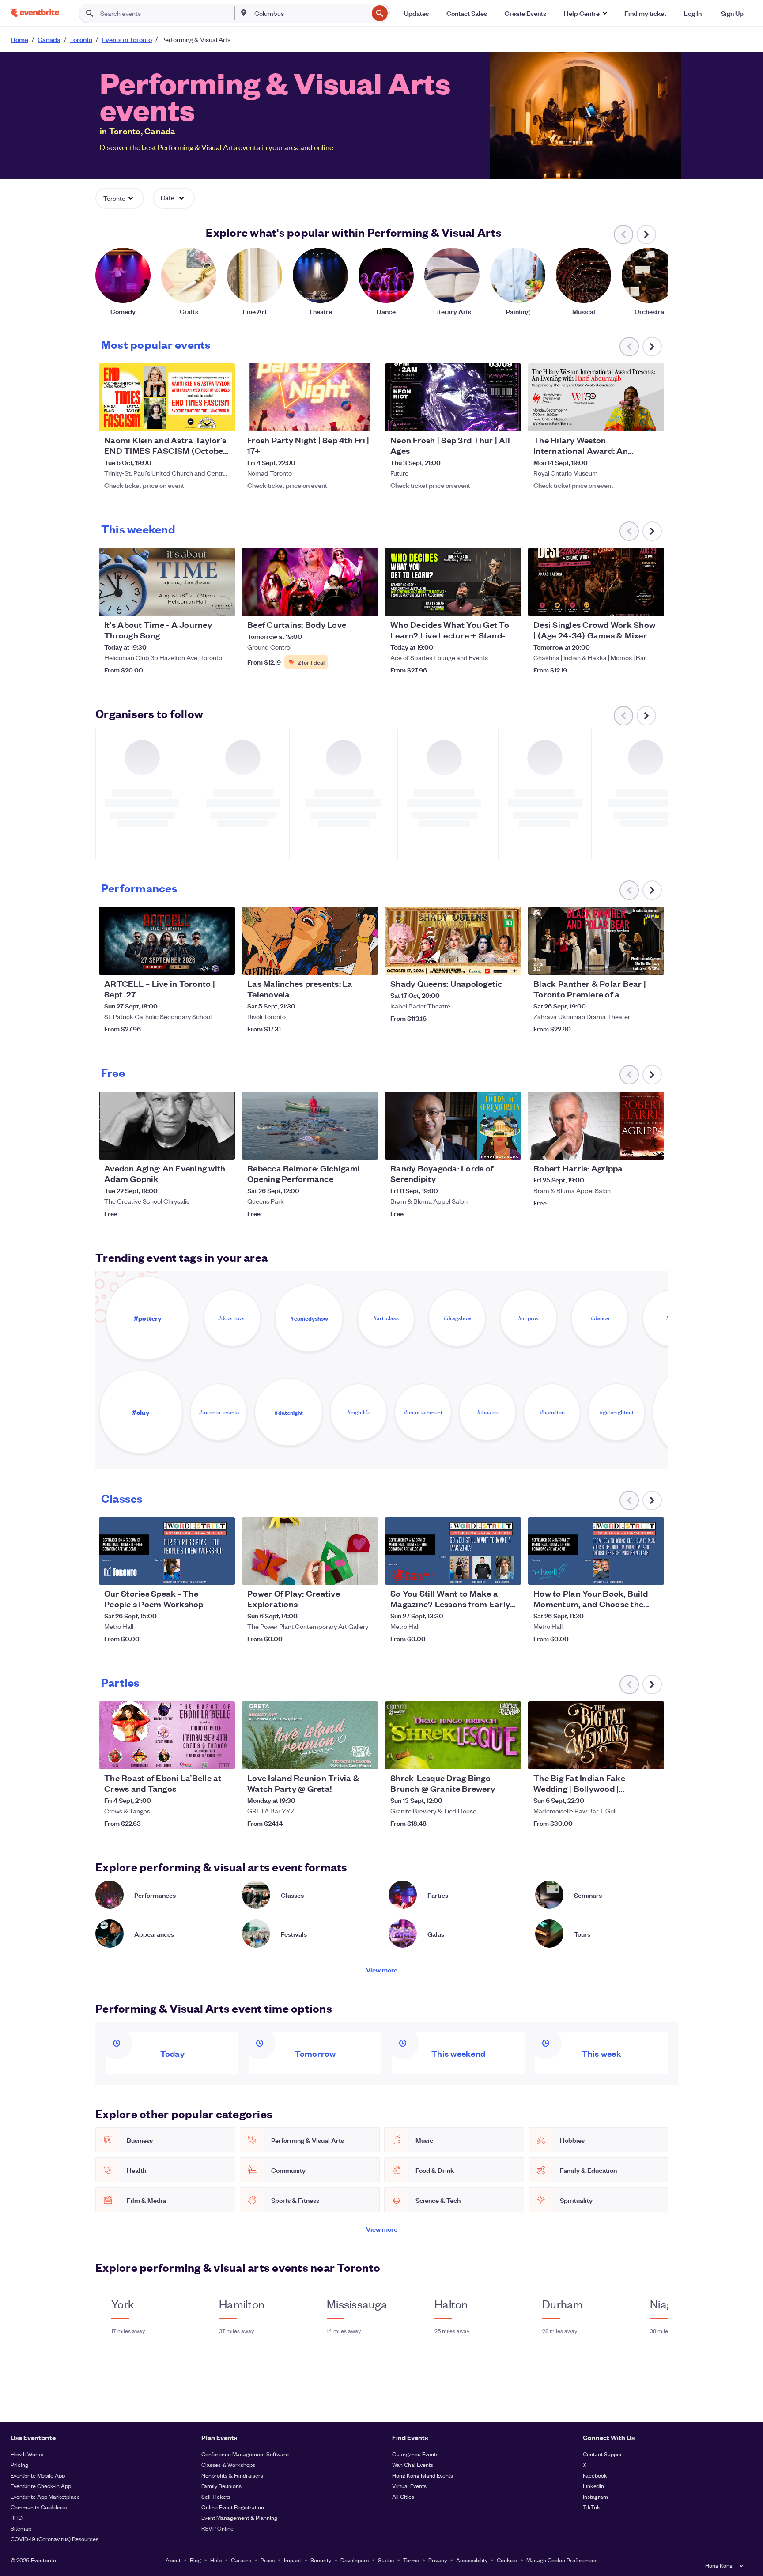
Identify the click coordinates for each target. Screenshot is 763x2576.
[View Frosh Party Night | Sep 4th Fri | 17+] (310, 397)
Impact (293, 2560)
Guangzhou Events (415, 2454)
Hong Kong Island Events (423, 2475)
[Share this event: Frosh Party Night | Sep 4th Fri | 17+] (366, 419)
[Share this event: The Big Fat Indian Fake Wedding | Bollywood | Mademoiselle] (652, 1757)
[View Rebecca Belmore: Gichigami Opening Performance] (310, 1126)
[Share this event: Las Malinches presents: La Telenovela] (366, 963)
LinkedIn (593, 2486)
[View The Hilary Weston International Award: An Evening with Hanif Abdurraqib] (596, 397)
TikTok (591, 2507)
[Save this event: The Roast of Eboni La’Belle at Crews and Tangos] (201, 1757)
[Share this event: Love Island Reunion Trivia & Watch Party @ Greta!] (366, 1757)
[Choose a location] (244, 13)
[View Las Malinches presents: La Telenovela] (310, 941)
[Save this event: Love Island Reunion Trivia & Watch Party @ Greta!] (344, 1757)
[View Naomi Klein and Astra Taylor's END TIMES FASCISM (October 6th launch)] (167, 397)
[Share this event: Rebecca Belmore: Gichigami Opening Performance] (366, 1147)
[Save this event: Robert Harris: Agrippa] (631, 1147)
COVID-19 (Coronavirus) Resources (55, 2539)
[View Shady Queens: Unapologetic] (453, 941)
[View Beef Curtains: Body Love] (310, 582)
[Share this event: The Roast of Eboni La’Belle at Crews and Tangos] (223, 1757)
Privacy (438, 2560)
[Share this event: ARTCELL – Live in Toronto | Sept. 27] (223, 963)
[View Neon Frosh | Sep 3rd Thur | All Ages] (453, 397)
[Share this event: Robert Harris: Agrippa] (652, 1147)
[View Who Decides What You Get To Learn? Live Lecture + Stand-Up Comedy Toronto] (453, 582)
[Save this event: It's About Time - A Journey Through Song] (201, 604)
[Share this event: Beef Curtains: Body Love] (366, 604)
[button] (585, 13)
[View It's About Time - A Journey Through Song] (167, 582)
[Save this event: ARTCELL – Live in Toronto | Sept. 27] (201, 963)
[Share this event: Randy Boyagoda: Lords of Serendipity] (509, 1147)
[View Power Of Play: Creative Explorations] (310, 1551)
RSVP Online (217, 2528)
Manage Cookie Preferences (562, 2560)
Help (216, 2560)
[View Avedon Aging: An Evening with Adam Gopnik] (167, 1126)
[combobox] (311, 13)
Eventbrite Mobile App (38, 2475)
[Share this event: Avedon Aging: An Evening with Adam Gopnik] (223, 1147)
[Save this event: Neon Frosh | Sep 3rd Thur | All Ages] (487, 419)
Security (321, 2560)
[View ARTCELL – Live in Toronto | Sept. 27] (167, 941)
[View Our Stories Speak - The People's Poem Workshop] (167, 1551)
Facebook (595, 2475)
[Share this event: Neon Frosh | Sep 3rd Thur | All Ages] (509, 419)
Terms (411, 2560)
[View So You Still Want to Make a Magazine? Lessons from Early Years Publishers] (453, 1551)
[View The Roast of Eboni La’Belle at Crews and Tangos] (167, 1735)
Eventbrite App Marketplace (45, 2496)
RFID (17, 2517)
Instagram (595, 2496)
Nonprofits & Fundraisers (232, 2475)
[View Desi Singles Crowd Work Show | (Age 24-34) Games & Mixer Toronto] (596, 582)
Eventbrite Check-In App (41, 2486)
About (173, 2560)
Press (268, 2560)
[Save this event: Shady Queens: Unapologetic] (487, 963)
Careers (241, 2560)
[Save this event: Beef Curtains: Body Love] (344, 604)
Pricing (19, 2465)
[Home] (35, 13)
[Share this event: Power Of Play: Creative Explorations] (366, 1572)
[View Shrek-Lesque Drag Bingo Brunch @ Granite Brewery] (453, 1735)
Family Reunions (221, 2486)
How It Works (27, 2454)
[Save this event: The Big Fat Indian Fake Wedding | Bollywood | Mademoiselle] (631, 1757)
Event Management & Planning (239, 2517)
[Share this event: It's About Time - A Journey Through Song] (223, 604)
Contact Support (603, 2454)
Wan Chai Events (413, 2465)
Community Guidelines (39, 2507)
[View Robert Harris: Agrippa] (596, 1126)
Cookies (507, 2560)
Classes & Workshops (228, 2465)
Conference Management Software (245, 2454)
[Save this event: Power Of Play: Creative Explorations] (344, 1572)
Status (386, 2560)
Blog (195, 2560)
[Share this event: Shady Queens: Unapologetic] (509, 963)
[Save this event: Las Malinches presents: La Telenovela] (344, 963)
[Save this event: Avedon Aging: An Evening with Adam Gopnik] (201, 1147)
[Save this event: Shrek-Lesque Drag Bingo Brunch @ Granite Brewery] (487, 1757)
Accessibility (472, 2560)
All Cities (403, 2496)
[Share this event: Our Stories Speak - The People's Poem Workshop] (223, 1572)
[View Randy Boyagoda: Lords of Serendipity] (453, 1126)
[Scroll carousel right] (646, 234)
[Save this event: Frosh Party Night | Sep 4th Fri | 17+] (344, 419)
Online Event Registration (233, 2507)
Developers (355, 2560)
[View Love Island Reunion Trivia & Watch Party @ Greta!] (310, 1735)
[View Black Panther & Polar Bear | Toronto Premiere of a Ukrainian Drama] (596, 941)
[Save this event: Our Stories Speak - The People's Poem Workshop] (201, 1572)
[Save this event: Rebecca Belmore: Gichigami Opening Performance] (344, 1147)
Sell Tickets (216, 2496)
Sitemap (21, 2528)
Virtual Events (409, 2486)
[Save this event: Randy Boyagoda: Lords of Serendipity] (487, 1147)
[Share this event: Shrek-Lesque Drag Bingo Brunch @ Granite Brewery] (509, 1757)
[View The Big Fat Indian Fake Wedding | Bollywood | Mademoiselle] (596, 1735)
